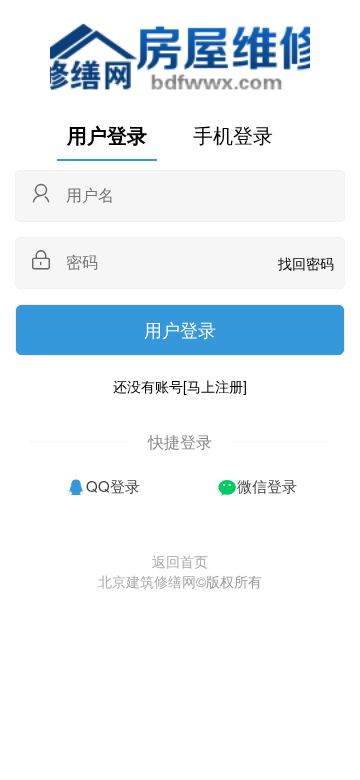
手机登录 (233, 134)
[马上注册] (215, 386)
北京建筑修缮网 (147, 581)
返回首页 (180, 561)
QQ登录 (113, 485)
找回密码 (306, 263)
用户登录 (107, 134)
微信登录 (267, 485)
